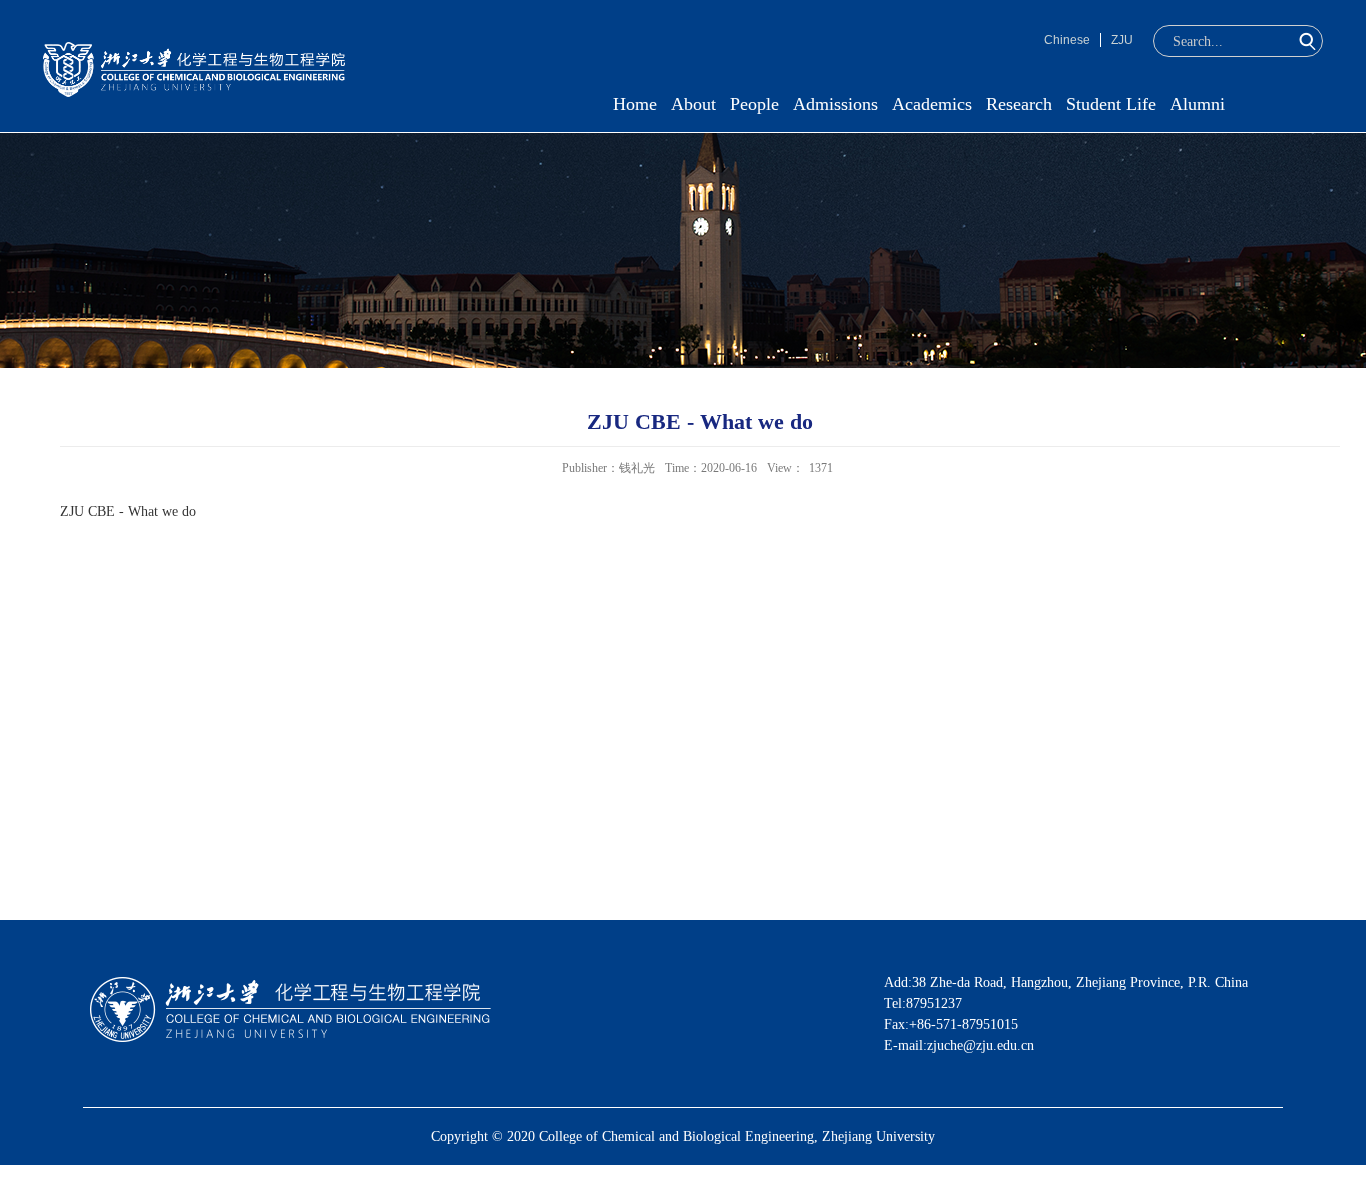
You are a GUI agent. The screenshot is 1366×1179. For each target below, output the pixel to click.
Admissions (835, 104)
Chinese (1067, 40)
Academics (932, 104)
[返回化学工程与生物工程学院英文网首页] (194, 48)
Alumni (1197, 104)
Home (635, 104)
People (754, 104)
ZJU (1122, 40)
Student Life (1111, 104)
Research (1019, 104)
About (693, 104)
